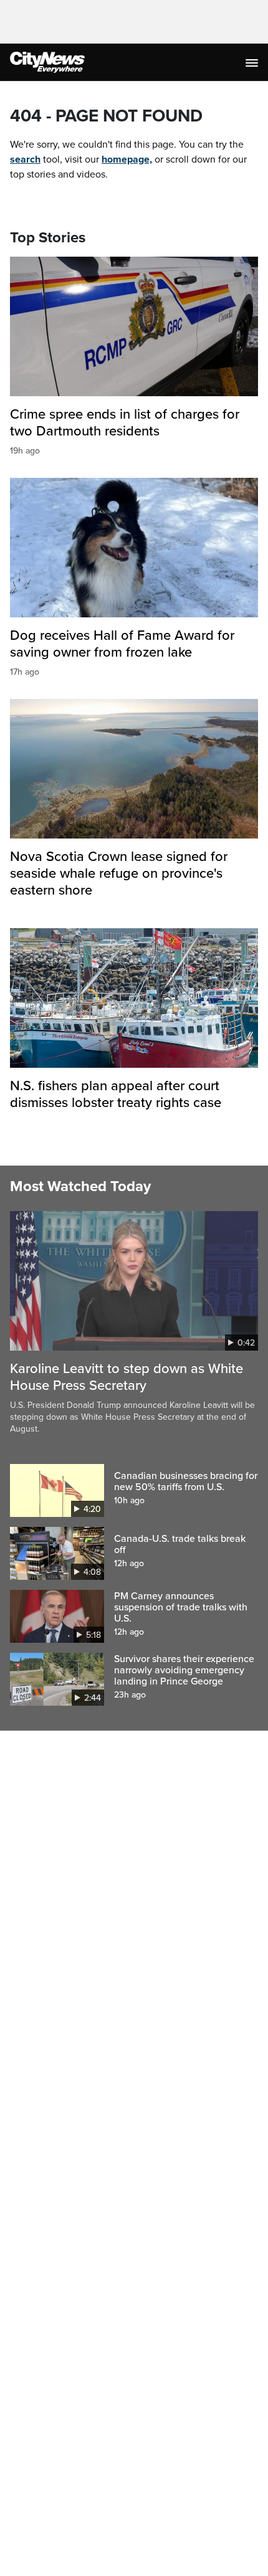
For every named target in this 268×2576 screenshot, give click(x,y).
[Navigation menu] (253, 62)
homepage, (127, 159)
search (25, 159)
